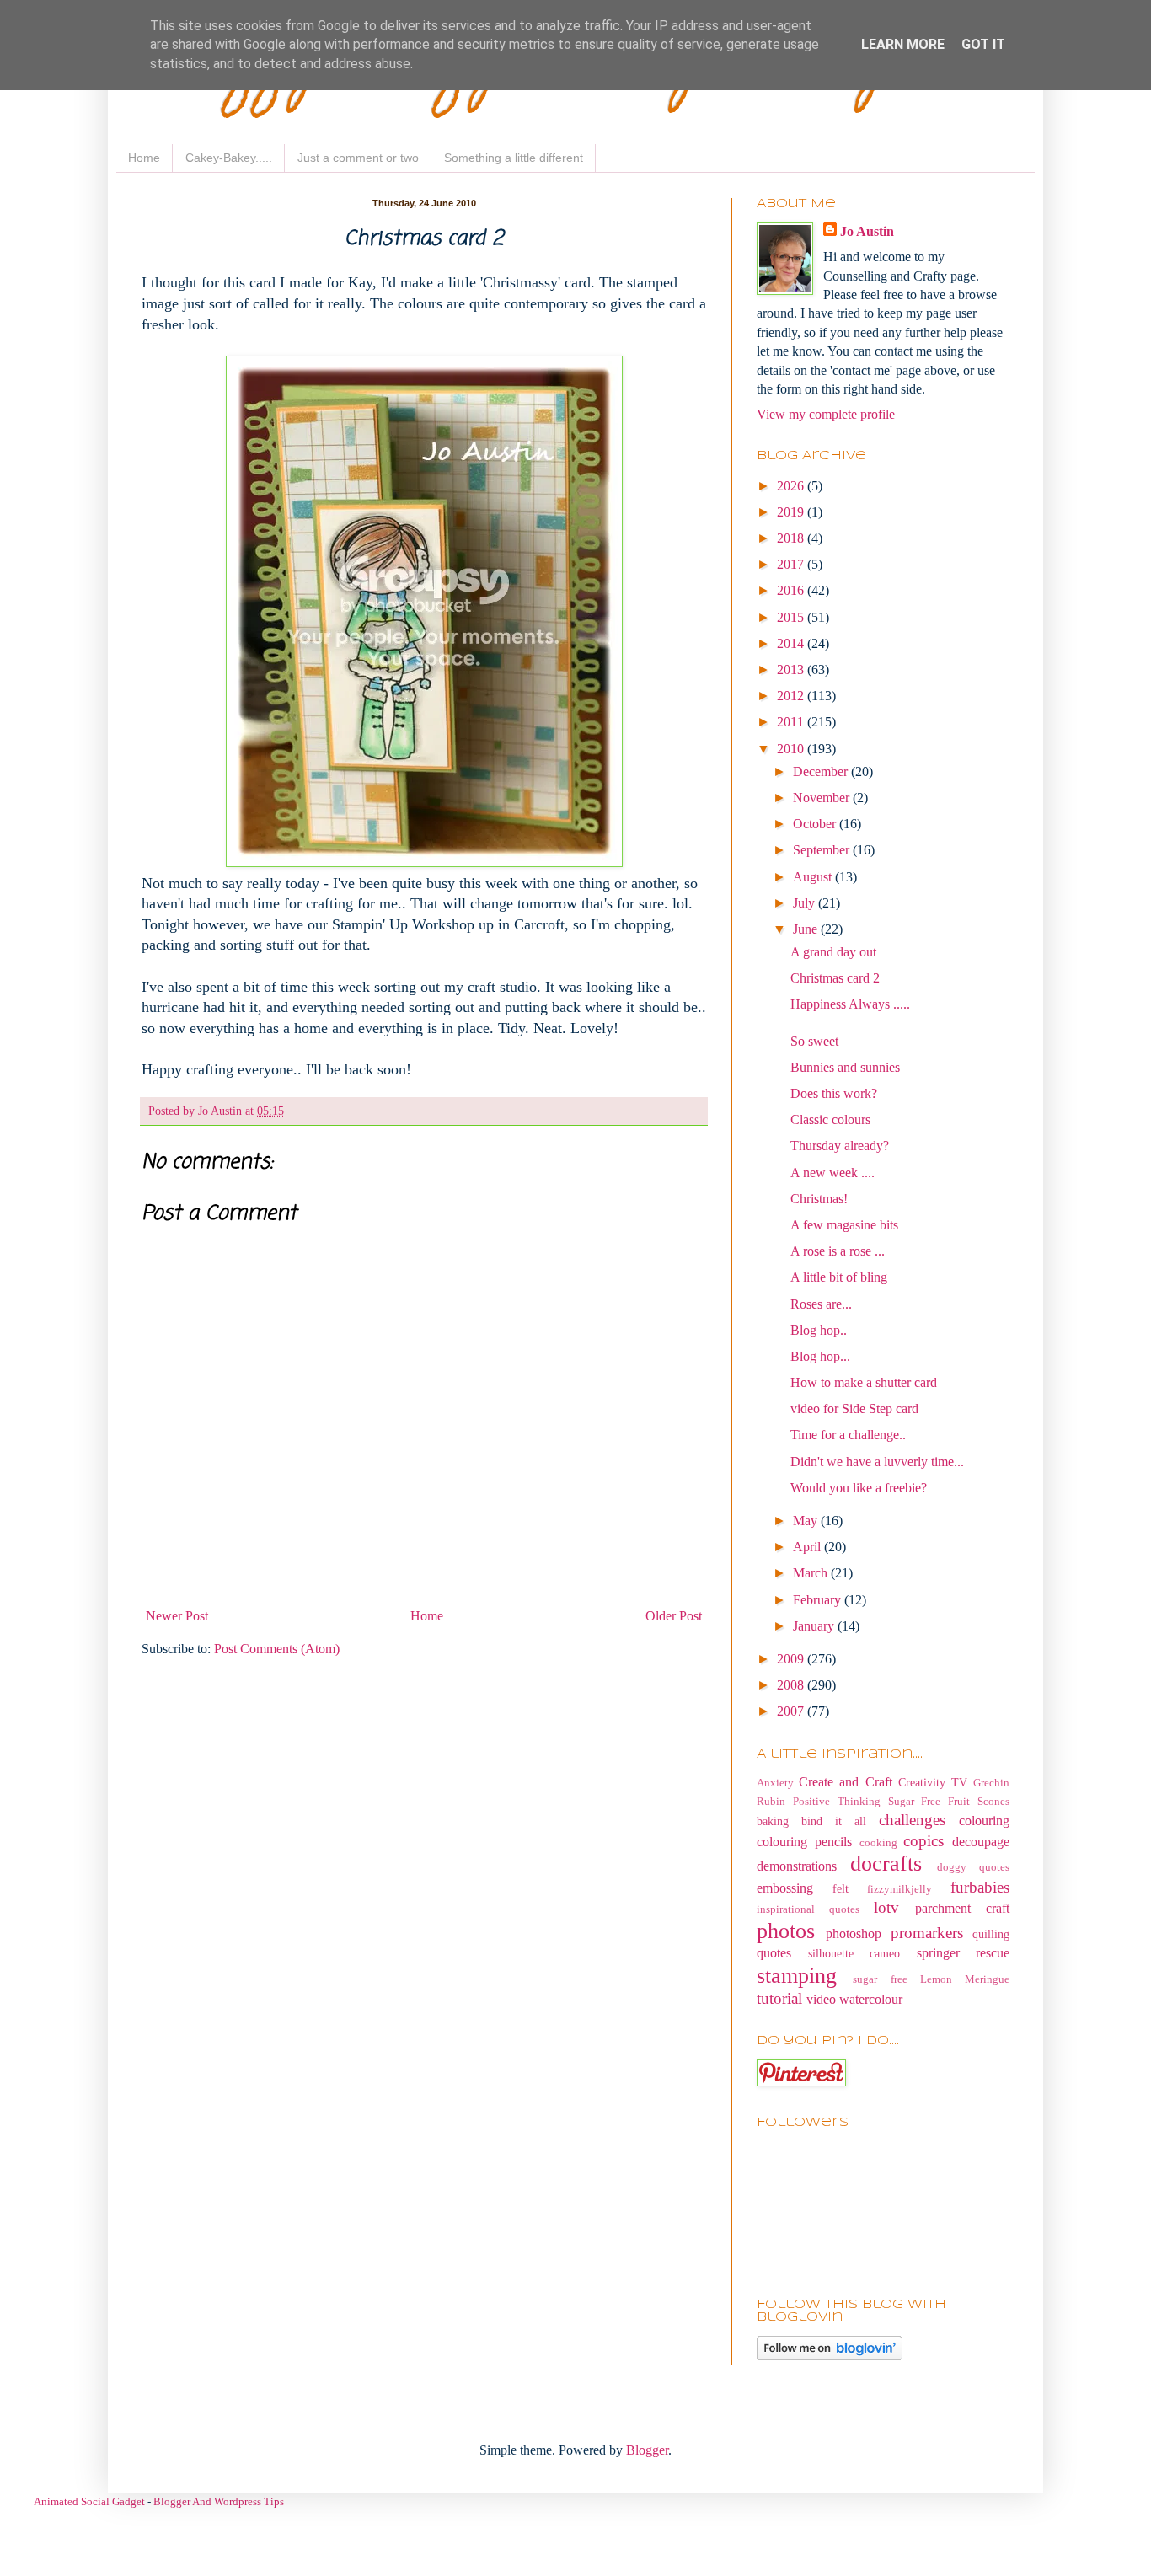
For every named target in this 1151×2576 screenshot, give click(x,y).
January (815, 1626)
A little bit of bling (839, 1277)
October (816, 824)
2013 (792, 669)
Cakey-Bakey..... (229, 158)
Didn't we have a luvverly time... (877, 1462)
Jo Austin (867, 231)
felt (840, 1888)
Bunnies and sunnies (845, 1067)
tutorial (779, 1998)
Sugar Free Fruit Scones (949, 1802)
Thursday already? (840, 1146)
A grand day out (833, 952)
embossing (785, 1888)
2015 (792, 617)
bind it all (834, 1821)
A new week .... (832, 1173)
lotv (886, 1907)
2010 (792, 749)
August (814, 877)
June (807, 929)
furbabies (980, 1887)
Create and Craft (845, 1782)
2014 (792, 643)
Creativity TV (933, 1782)
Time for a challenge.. (848, 1435)
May (807, 1521)
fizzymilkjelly (899, 1889)
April (808, 1547)
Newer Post (177, 1616)
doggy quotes (973, 1867)
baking (773, 1821)
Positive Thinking (837, 1802)
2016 (792, 590)
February (819, 1600)
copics (923, 1841)
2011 (792, 722)
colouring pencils (804, 1842)
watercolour (871, 1999)
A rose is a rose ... (838, 1251)
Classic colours (830, 1119)
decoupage (981, 1842)
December (822, 771)
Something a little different (514, 158)
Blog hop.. (819, 1330)
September (823, 850)
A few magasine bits (844, 1225)
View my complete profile (826, 414)
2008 (792, 1685)
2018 (792, 538)
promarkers (927, 1933)
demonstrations (797, 1866)
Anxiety (775, 1783)
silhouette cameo (854, 1953)
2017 (792, 564)
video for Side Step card (854, 1408)
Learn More (903, 44)
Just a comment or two (358, 158)
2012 (792, 696)
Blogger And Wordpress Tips (219, 2501)
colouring (984, 1821)
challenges (912, 1820)
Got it (983, 44)
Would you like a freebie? (859, 1488)
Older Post (674, 1616)
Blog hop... (820, 1356)
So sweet (814, 1041)
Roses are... (821, 1304)
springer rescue (964, 1953)
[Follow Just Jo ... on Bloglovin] (830, 2356)
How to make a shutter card (864, 1382)
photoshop (854, 1933)
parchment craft (962, 1908)
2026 (792, 486)
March (812, 1573)
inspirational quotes (808, 1909)
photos (786, 1931)
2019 (792, 512)
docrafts (886, 1864)
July (806, 903)
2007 (792, 1711)
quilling (991, 1934)
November (823, 798)
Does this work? (834, 1093)
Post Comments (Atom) (277, 1649)
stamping (797, 1976)
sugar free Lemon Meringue (931, 1979)
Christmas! (819, 1199)
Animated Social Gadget (89, 2501)
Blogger (647, 2450)
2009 (792, 1659)
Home (144, 158)
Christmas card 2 (835, 978)
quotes (774, 1953)
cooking (878, 1843)
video (821, 1999)
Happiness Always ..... (850, 1004)
